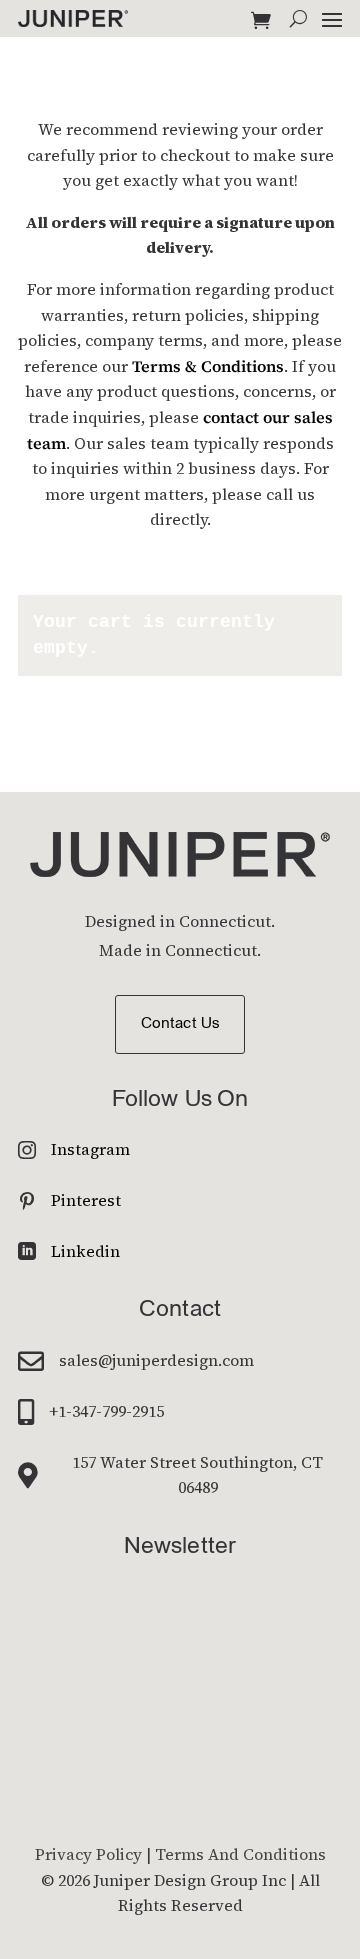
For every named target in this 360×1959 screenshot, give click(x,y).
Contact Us (180, 1024)
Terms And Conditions (240, 1854)
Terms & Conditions (208, 366)
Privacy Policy (88, 1854)
